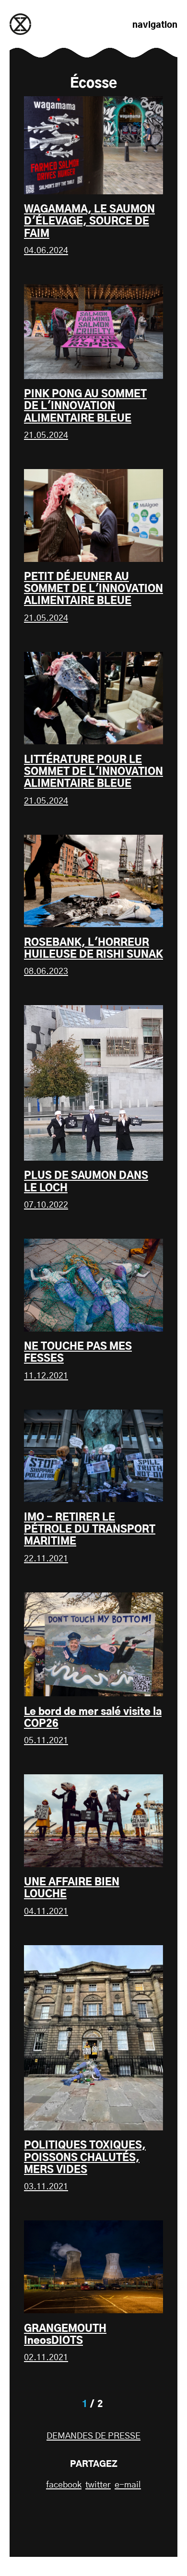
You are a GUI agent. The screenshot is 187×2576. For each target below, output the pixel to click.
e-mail (128, 2485)
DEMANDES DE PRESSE (93, 2436)
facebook (64, 2485)
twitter (98, 2485)
